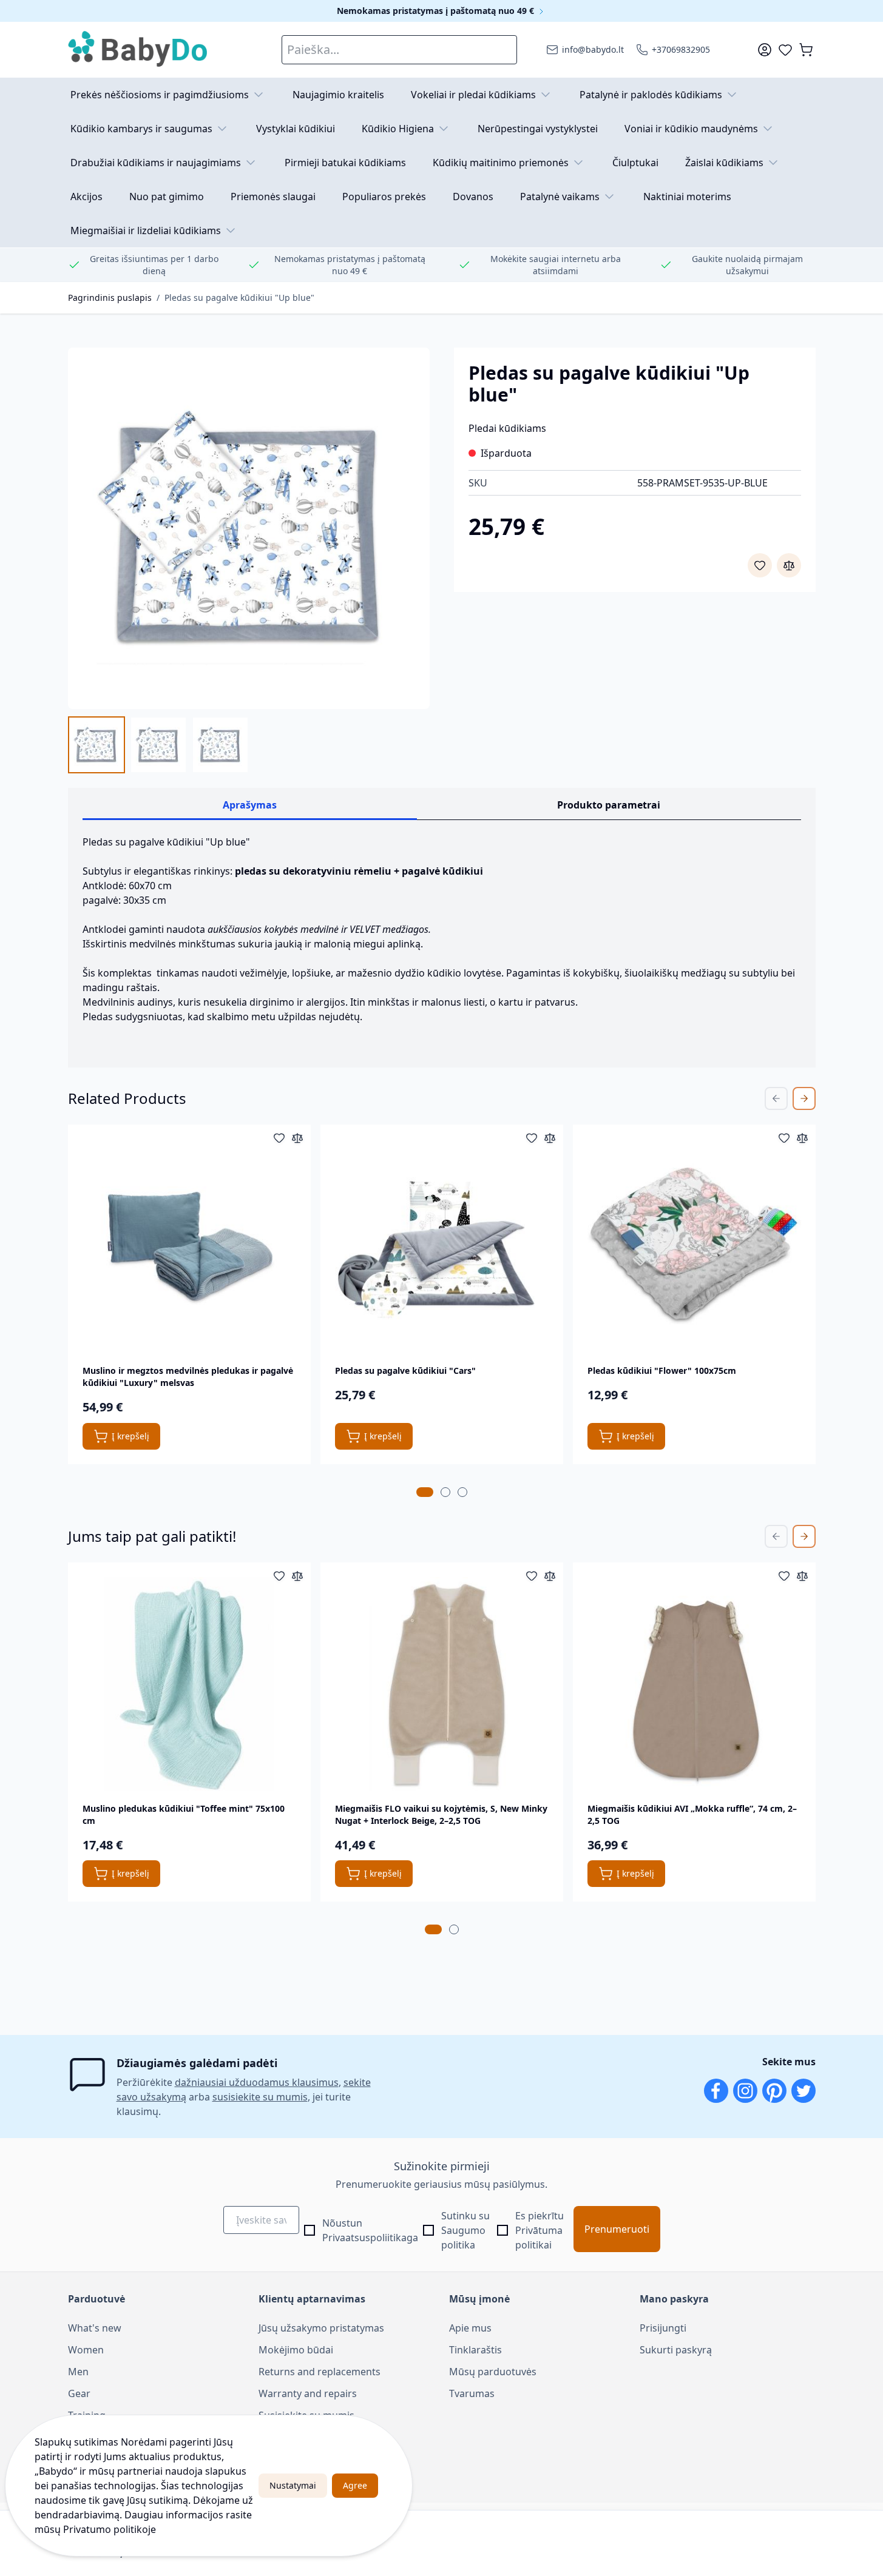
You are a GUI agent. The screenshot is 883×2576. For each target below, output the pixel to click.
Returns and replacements (320, 2372)
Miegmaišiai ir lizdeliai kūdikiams (146, 230)
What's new (95, 2328)
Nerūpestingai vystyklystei (538, 129)
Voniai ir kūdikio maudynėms (691, 129)
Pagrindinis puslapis (110, 298)
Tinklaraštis (475, 2350)
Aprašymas (250, 805)
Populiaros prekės (384, 197)
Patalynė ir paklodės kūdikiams (651, 95)
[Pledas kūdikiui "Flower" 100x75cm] (694, 1246)
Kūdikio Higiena (398, 129)
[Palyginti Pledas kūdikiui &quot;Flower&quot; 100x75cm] (802, 1138)
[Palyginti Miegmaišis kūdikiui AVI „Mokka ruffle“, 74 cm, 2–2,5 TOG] (802, 1576)
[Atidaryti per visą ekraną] (249, 528)
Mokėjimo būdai (296, 2350)
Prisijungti (663, 2328)
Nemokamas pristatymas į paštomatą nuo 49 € (437, 11)
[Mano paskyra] (765, 50)
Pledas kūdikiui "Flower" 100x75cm (662, 1370)
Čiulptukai (635, 163)
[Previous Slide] (776, 1098)
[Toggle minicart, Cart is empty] (806, 50)
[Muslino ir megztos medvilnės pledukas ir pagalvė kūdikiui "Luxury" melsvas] (189, 1246)
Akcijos (86, 197)
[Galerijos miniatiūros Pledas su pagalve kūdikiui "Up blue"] (158, 745)
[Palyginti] (789, 565)
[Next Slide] (804, 1098)
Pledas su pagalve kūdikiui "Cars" (405, 1370)
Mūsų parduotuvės (493, 2372)
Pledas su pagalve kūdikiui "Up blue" (239, 298)
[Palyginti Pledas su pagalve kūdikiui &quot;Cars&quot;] (550, 1138)
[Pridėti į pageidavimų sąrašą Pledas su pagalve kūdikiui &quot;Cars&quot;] (532, 1138)
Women (86, 2350)
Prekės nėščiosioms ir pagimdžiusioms (160, 95)
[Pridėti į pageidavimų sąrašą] (760, 565)
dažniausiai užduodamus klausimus (257, 2082)
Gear (79, 2393)
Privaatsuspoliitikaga (370, 2238)
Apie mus (470, 2328)
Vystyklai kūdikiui (296, 129)
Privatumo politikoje (110, 2529)
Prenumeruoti (617, 2229)
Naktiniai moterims (687, 197)
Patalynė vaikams (560, 197)
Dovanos (473, 197)
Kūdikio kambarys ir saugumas (141, 129)
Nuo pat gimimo (167, 197)
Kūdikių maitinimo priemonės (501, 163)
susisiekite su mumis (260, 2097)
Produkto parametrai (609, 805)
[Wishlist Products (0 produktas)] (785, 50)
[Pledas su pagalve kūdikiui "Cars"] (442, 1246)
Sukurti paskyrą (676, 2350)
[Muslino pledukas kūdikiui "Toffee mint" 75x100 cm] (189, 1684)
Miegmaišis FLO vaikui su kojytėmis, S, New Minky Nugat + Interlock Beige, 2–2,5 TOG (441, 1814)
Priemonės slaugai (273, 197)
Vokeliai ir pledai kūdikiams (473, 95)
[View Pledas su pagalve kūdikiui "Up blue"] (96, 745)
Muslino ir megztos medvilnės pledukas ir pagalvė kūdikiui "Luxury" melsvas (188, 1377)
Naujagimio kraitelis (338, 95)
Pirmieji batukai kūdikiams (345, 163)
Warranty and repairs (308, 2393)
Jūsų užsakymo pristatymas (321, 2328)
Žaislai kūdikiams (724, 163)
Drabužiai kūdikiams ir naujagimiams (156, 163)
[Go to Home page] (138, 50)
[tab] (425, 1492)
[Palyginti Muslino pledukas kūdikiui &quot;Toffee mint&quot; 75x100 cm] (297, 1576)
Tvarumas (472, 2393)
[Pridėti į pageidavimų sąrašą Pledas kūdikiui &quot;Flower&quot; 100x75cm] (784, 1138)
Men (78, 2372)
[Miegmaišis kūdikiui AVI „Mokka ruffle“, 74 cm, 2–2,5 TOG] (694, 1684)
